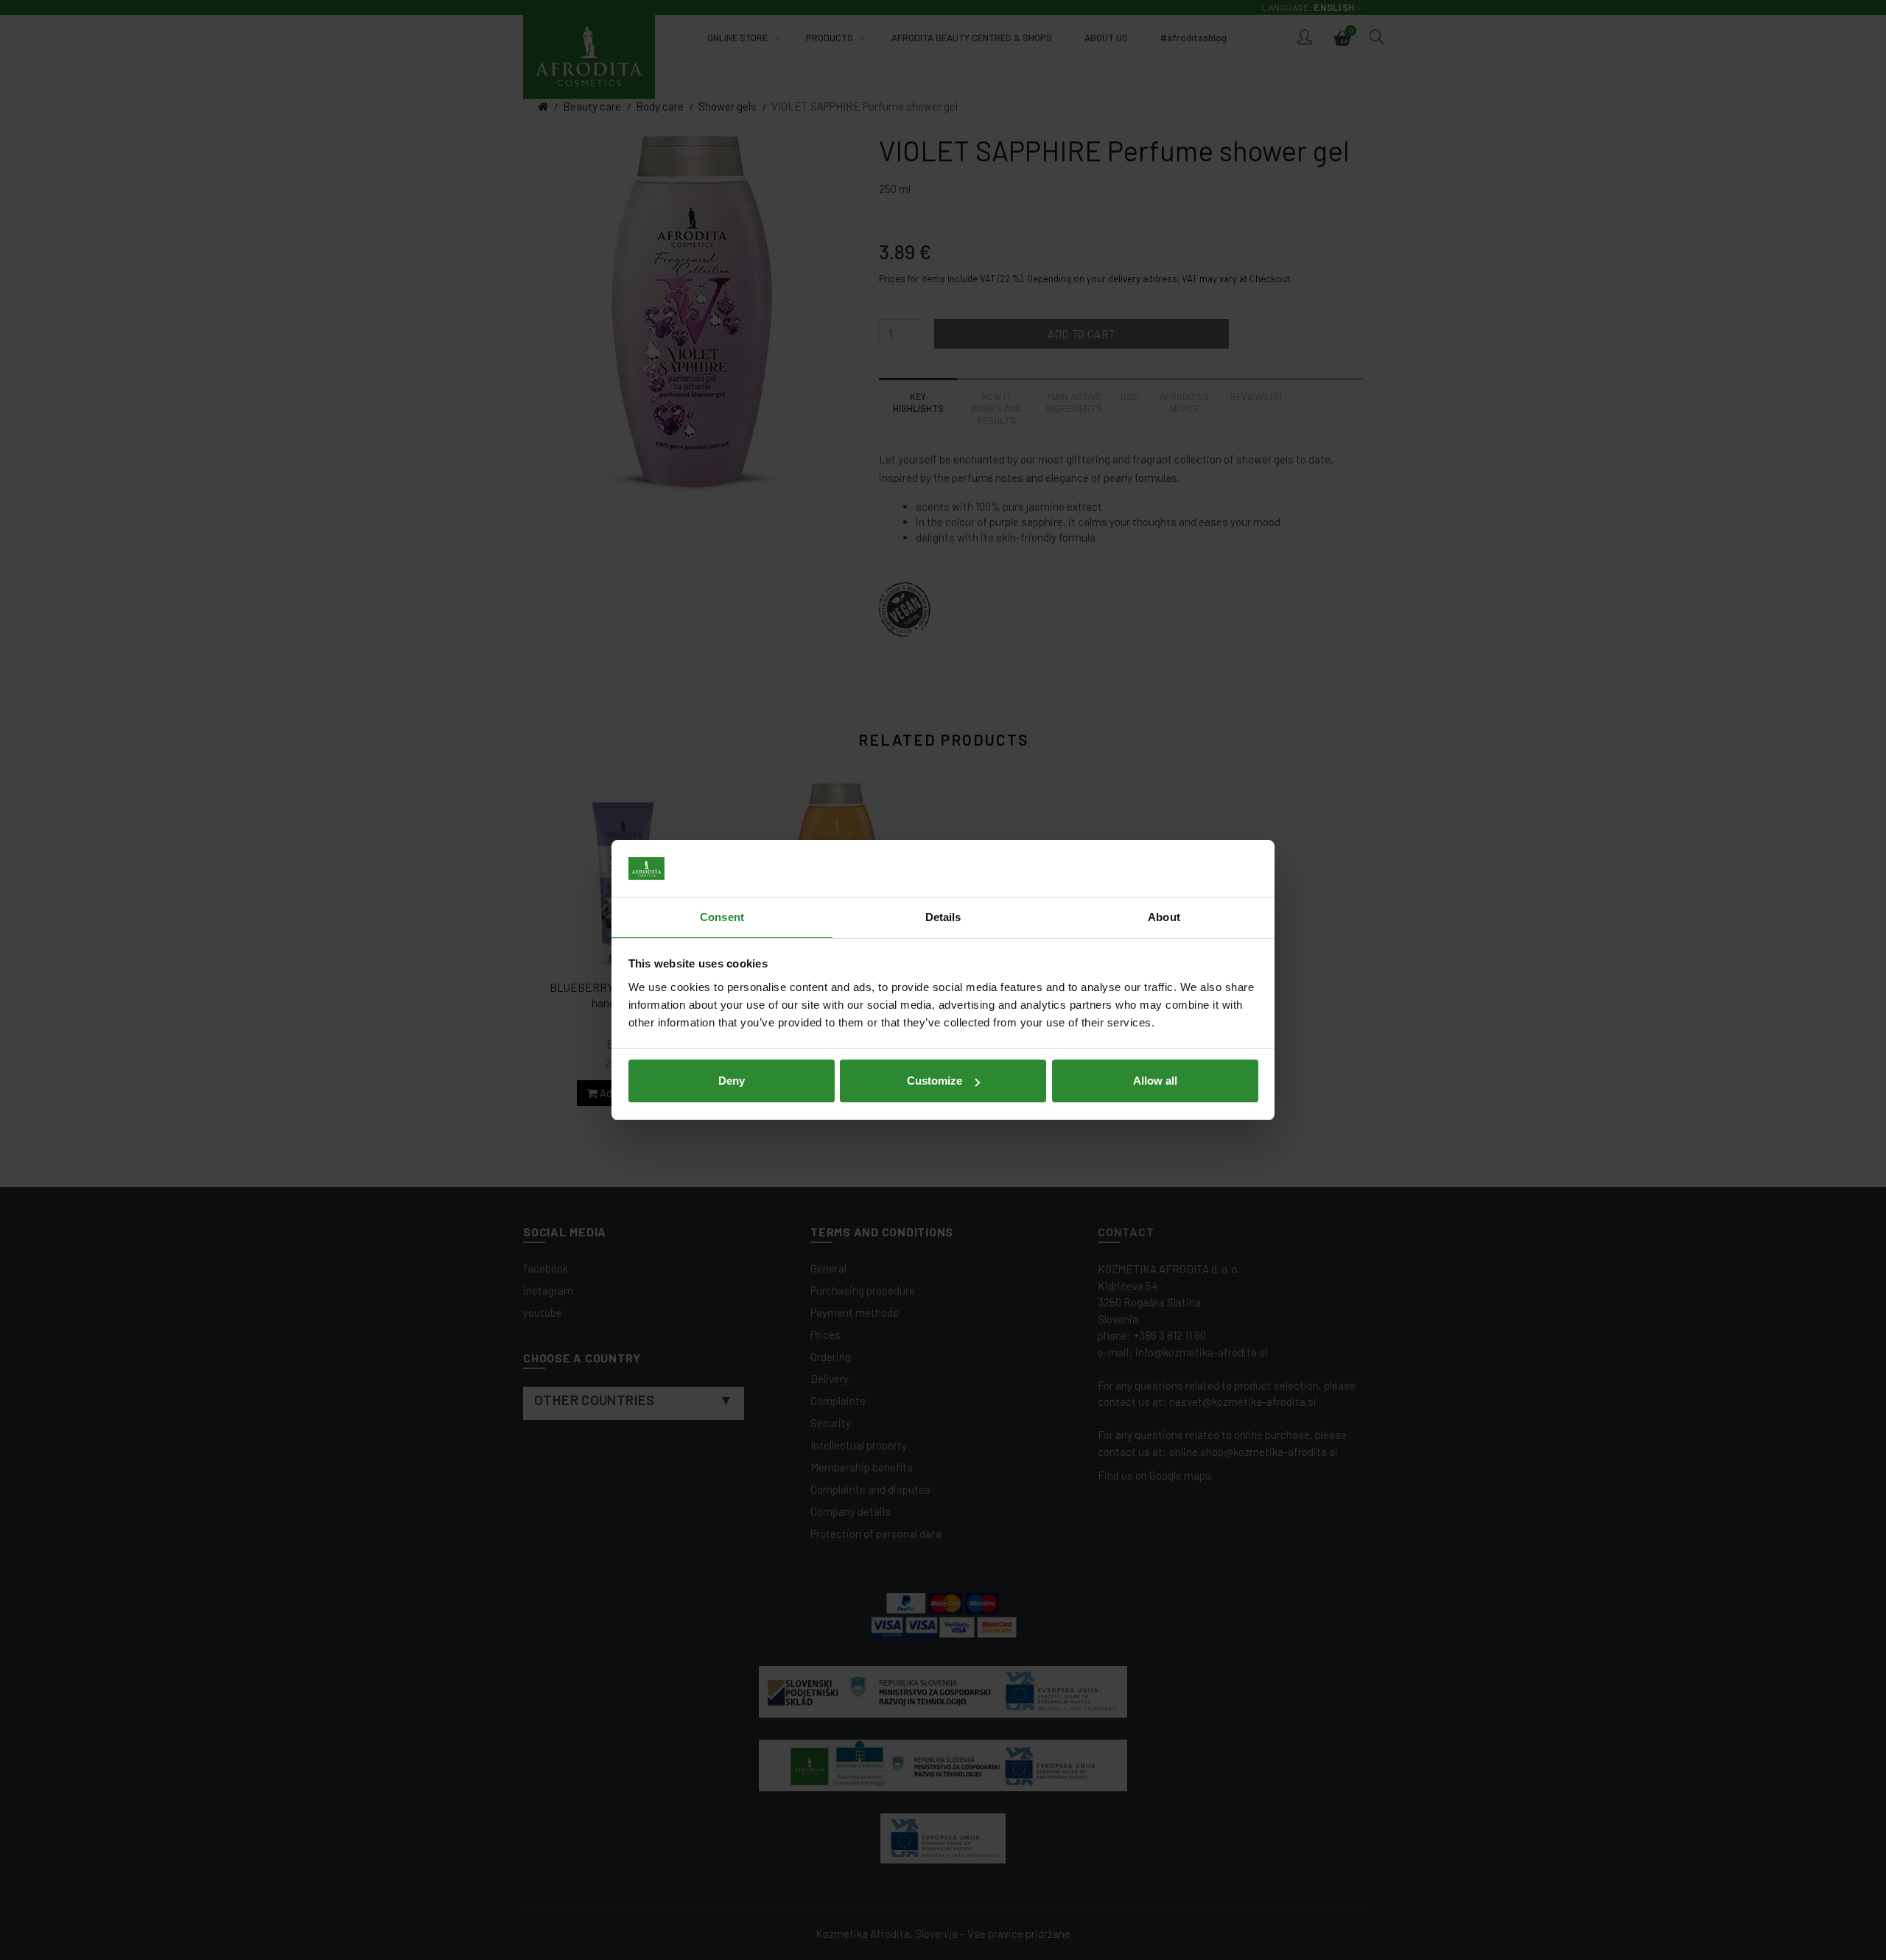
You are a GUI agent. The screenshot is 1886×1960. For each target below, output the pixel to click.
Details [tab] (943, 917)
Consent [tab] (722, 917)
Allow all (1155, 1081)
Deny (732, 1081)
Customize (935, 1081)
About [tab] (1164, 917)
